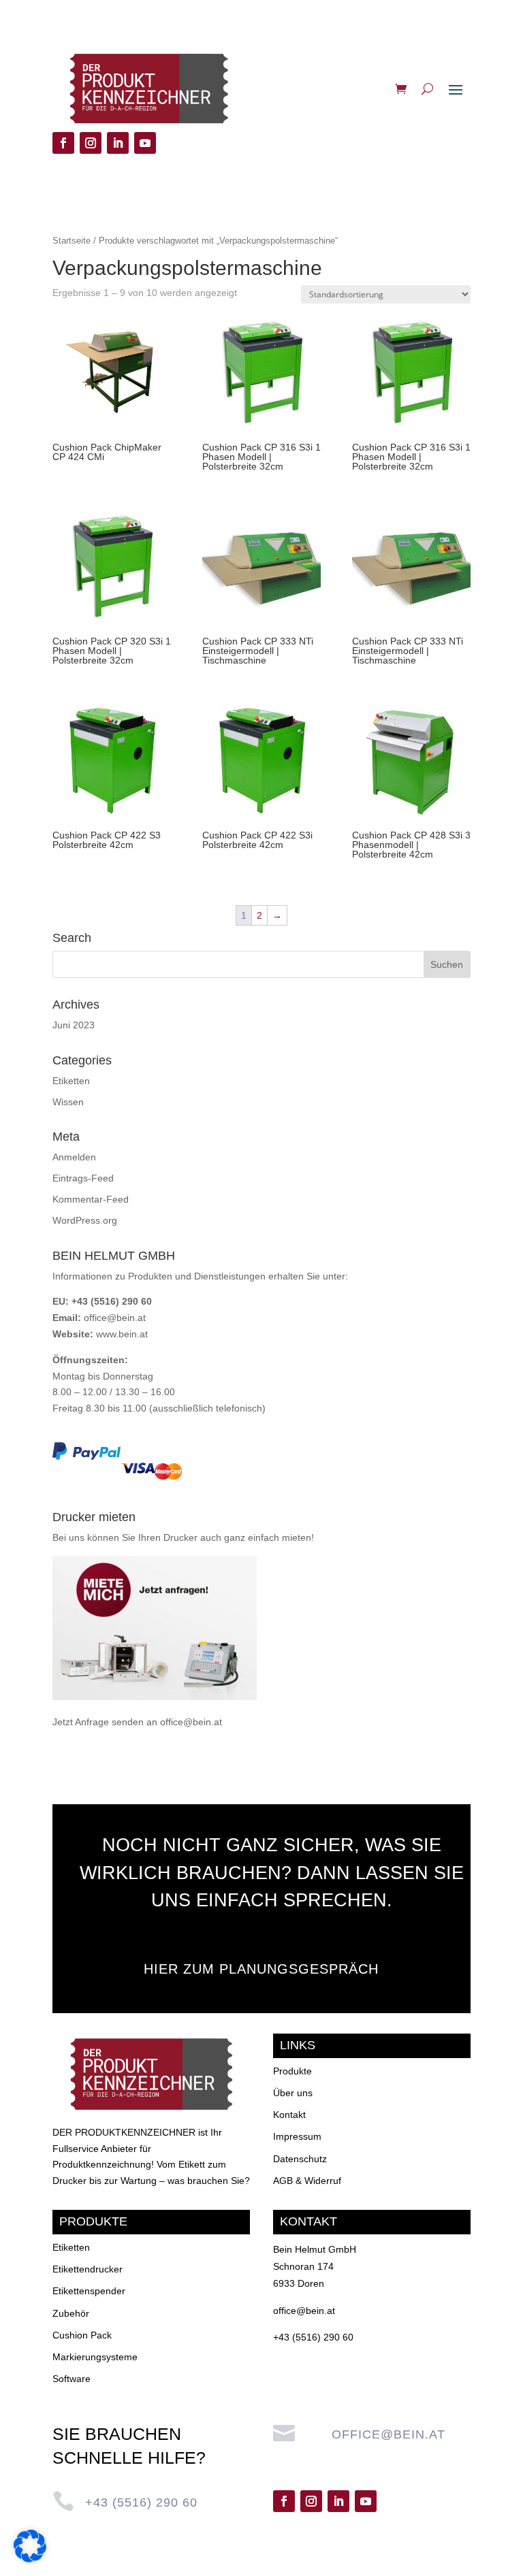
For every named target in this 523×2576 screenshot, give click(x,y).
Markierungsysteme (95, 2357)
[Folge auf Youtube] (145, 143)
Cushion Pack (82, 2335)
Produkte (292, 2071)
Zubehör (71, 2313)
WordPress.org (85, 1220)
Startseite (72, 241)
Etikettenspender (89, 2291)
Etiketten (71, 1081)
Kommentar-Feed (91, 1199)
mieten (297, 1537)
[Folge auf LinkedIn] (118, 143)
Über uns (293, 2093)
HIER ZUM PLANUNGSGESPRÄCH (261, 1969)
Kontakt (289, 2115)
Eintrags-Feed (83, 1178)
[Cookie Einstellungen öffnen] (30, 2559)
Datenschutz (300, 2159)
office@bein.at (115, 1318)
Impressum (297, 2136)
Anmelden (74, 1157)
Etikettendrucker (88, 2269)
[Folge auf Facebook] (63, 143)
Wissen (68, 1102)
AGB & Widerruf (307, 2181)
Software (72, 2379)
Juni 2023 (74, 1025)
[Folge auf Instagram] (91, 143)
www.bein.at (122, 1334)
